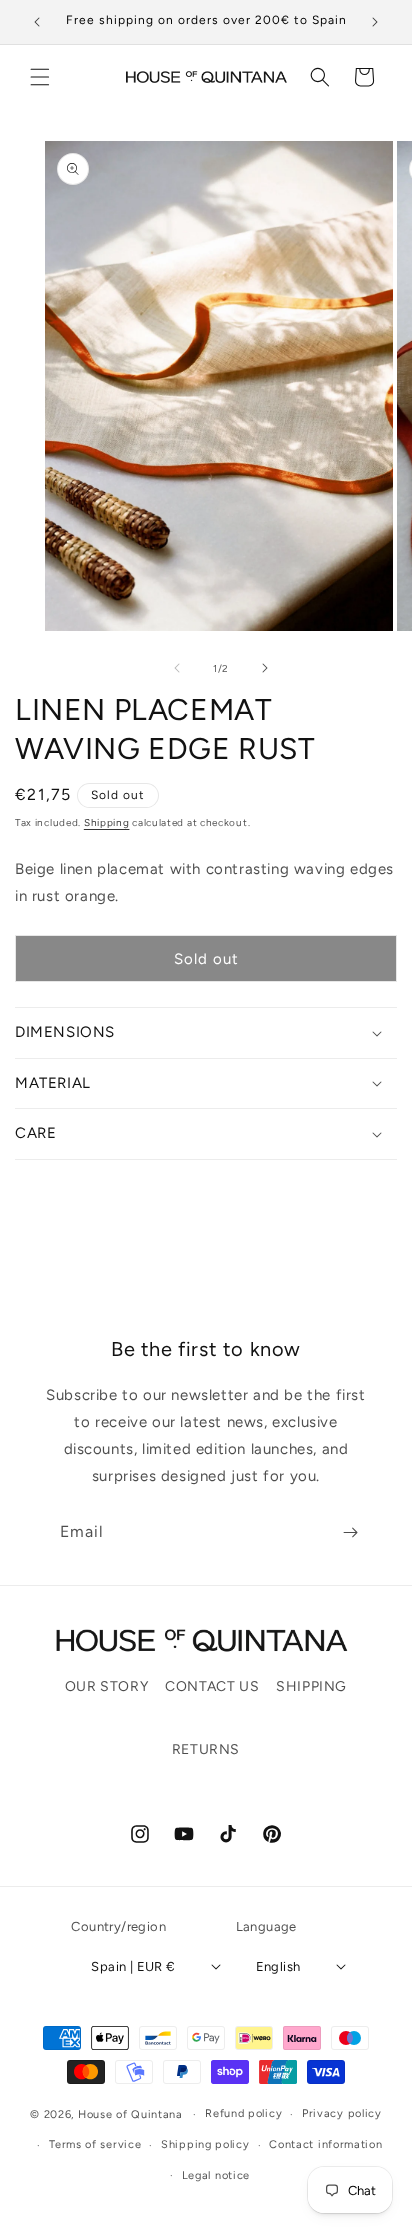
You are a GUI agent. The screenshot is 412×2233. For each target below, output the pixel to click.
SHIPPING (311, 1686)
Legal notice (216, 2175)
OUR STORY (106, 1686)
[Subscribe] (350, 1532)
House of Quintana (130, 2114)
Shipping (107, 822)
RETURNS (206, 1749)
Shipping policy (205, 2144)
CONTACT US (212, 1686)
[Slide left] (177, 668)
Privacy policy (342, 2113)
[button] (40, 77)
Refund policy (243, 2113)
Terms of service (95, 2144)
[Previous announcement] (37, 22)
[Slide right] (265, 668)
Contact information (325, 2144)
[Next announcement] (375, 22)
